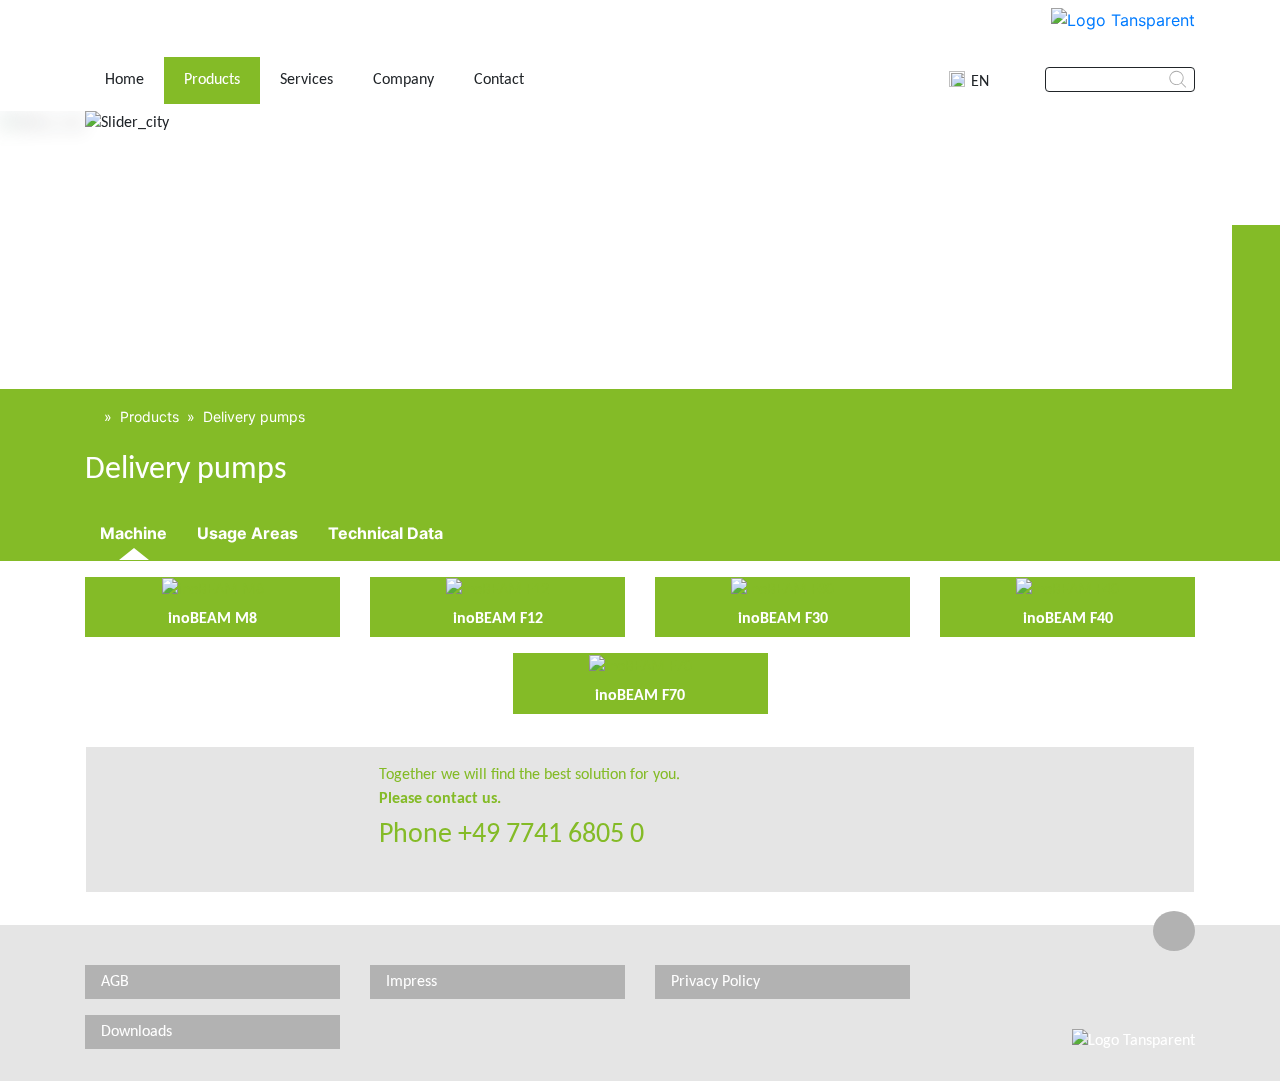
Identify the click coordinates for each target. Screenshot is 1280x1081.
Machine (133, 533)
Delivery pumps (254, 416)
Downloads (136, 1032)
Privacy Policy (715, 982)
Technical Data (385, 533)
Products (212, 80)
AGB (115, 982)
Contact (499, 80)
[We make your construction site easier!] (90, 416)
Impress (411, 982)
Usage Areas (247, 533)
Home (124, 80)
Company (403, 80)
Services (306, 80)
